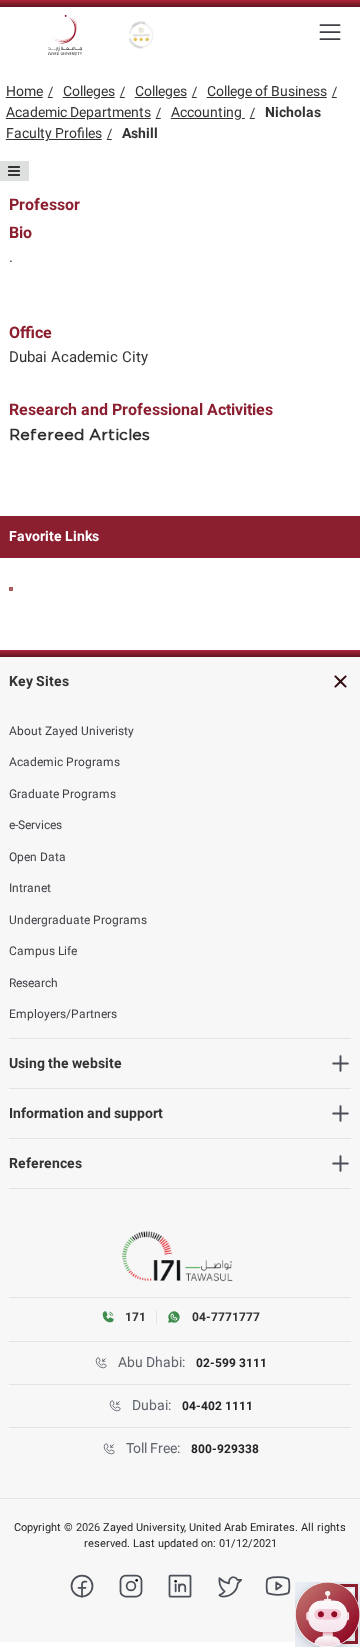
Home (24, 91)
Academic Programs (64, 762)
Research (33, 983)
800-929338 (225, 1449)
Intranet (30, 888)
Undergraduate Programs (78, 920)
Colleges (89, 91)
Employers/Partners (63, 1014)
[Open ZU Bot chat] (327, 1614)
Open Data (37, 857)
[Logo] (65, 35)
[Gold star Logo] (141, 35)
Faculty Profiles (54, 133)
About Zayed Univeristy (71, 731)
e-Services (35, 825)
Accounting (208, 112)
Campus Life (43, 951)
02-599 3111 (231, 1363)
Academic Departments (78, 112)
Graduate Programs (62, 794)
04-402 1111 (217, 1406)
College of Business (267, 91)
